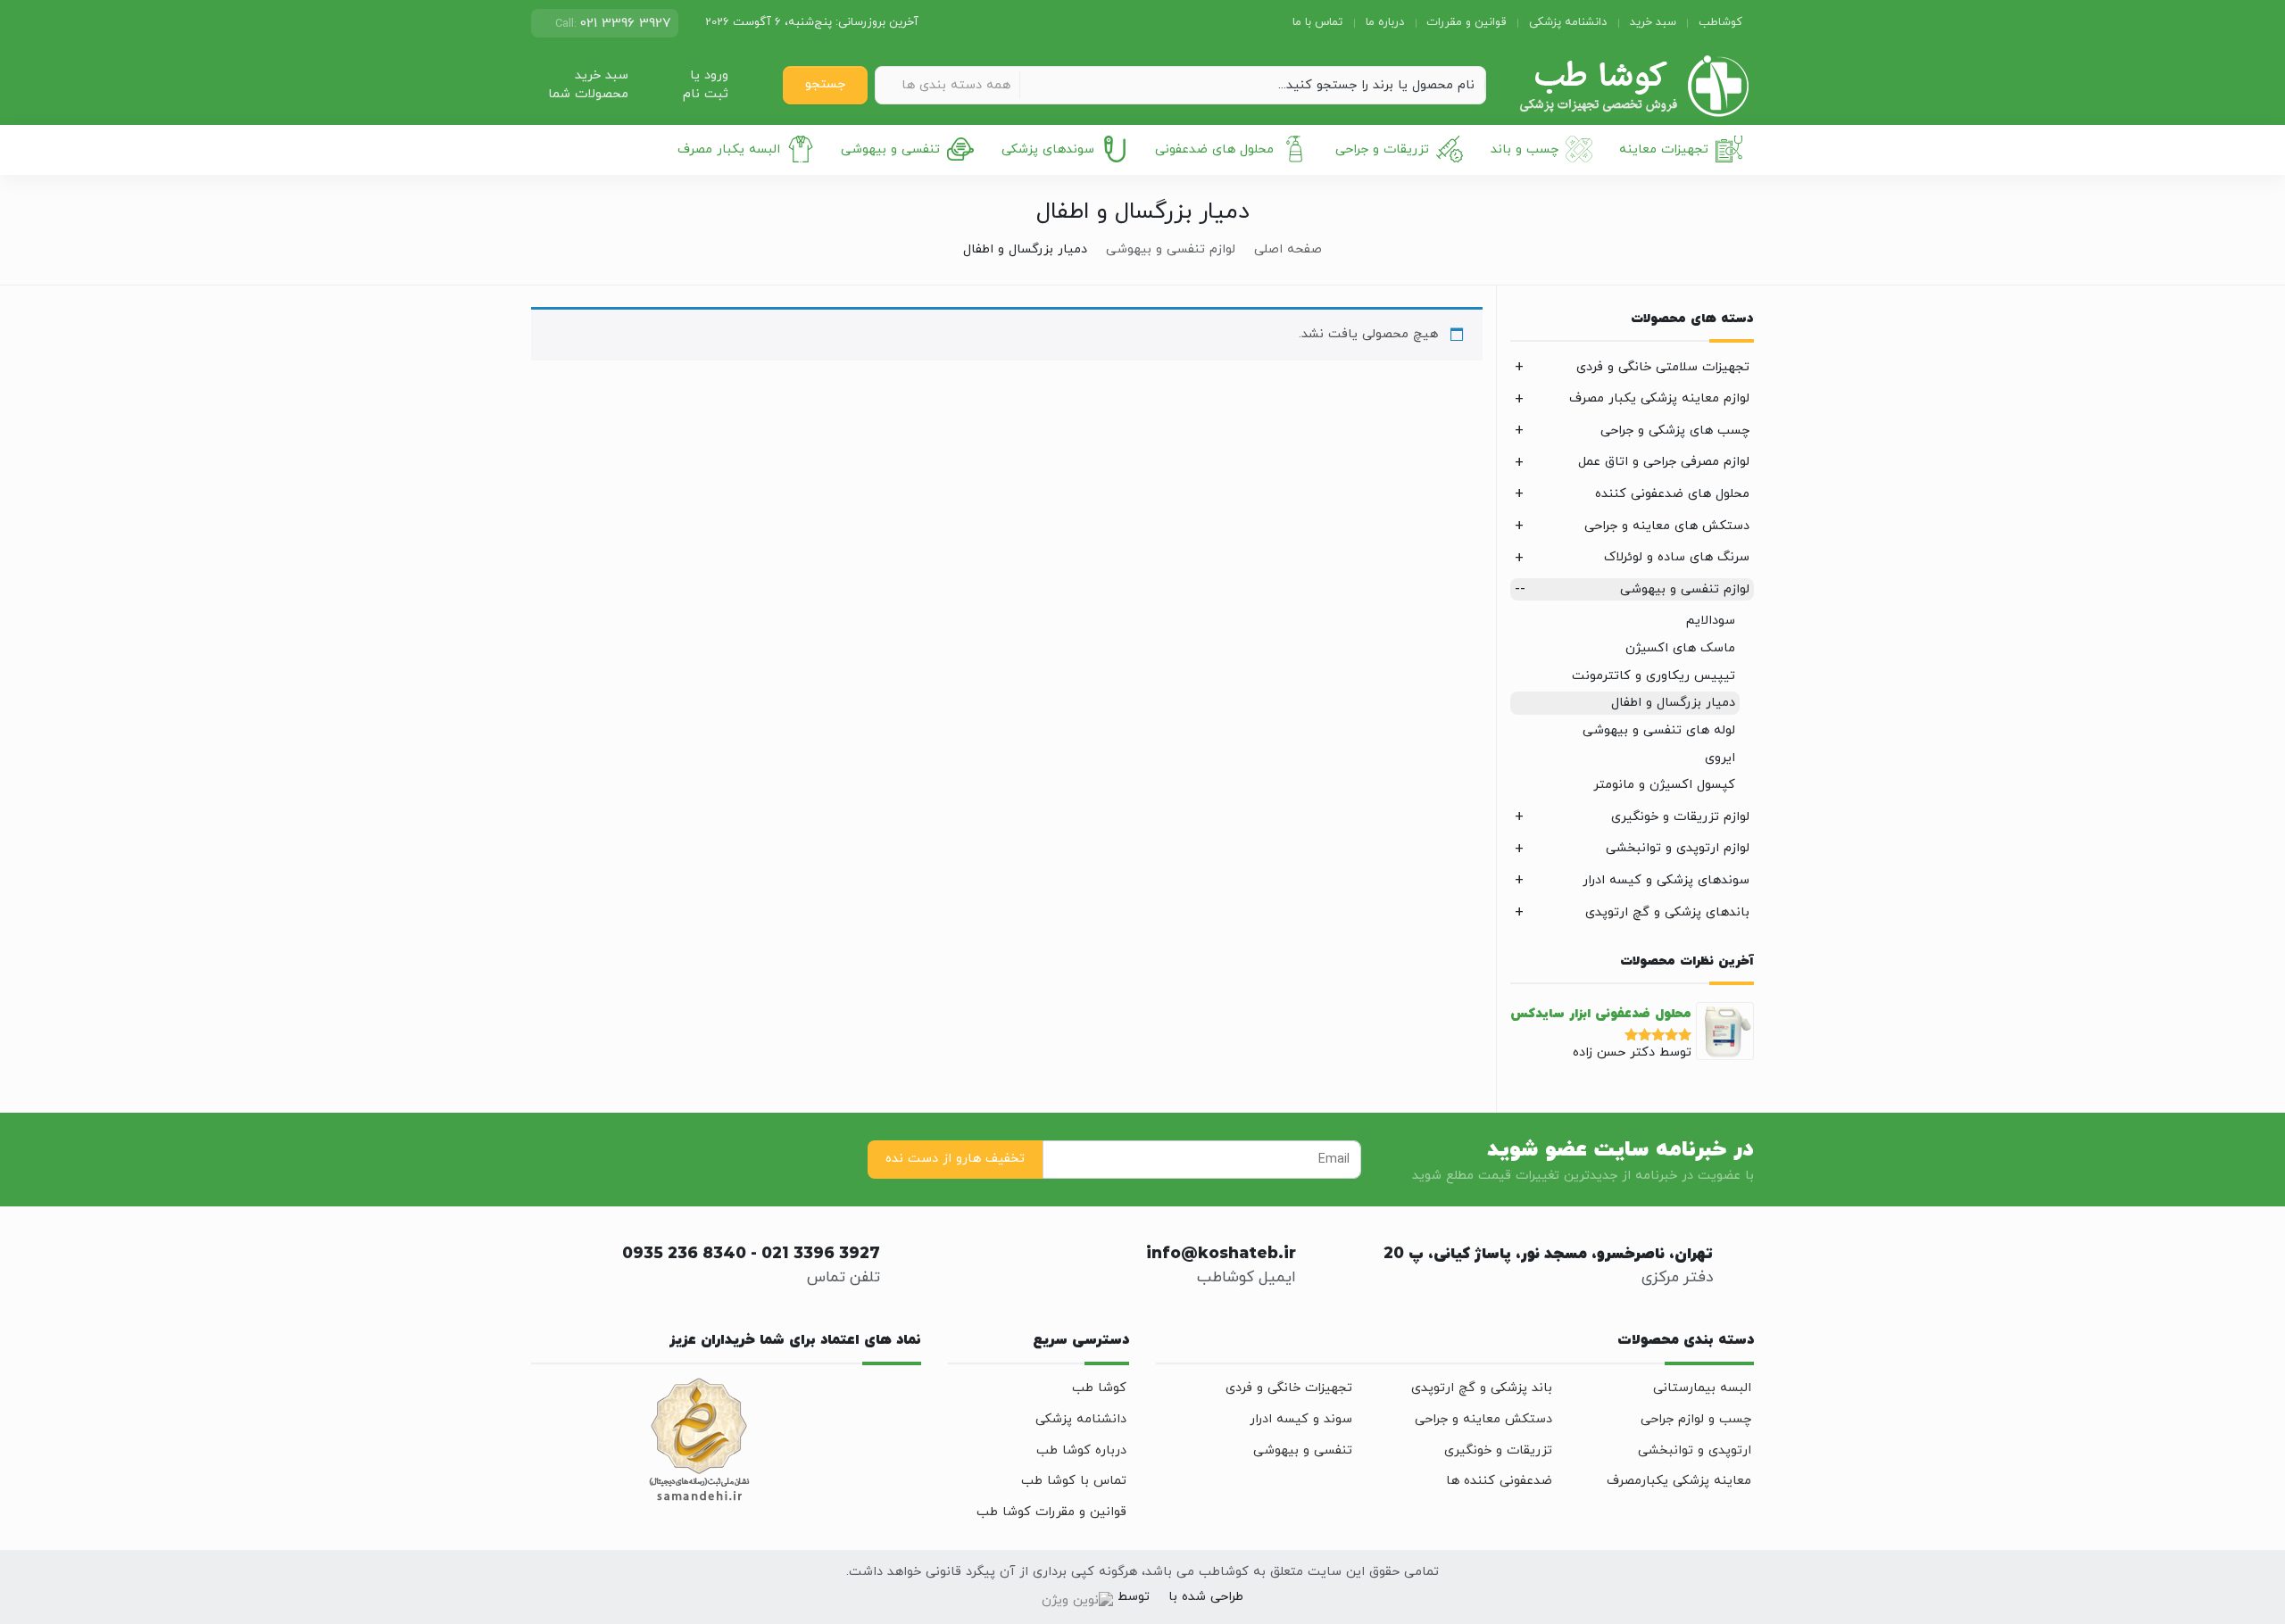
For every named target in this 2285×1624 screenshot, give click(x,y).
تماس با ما (1317, 22)
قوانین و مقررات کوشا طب (1051, 1512)
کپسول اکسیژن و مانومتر (1664, 785)
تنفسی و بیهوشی (890, 149)
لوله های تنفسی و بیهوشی (1659, 730)
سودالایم (1711, 621)
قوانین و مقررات (1466, 22)
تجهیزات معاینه (1664, 149)
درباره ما (1385, 22)
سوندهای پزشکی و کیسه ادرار (1666, 880)
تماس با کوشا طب (1074, 1481)
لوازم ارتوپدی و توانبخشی (1678, 848)
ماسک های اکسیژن (1680, 648)
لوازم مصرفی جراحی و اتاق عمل (1664, 462)
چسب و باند (1525, 149)
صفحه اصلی (1288, 249)
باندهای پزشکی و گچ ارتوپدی (1667, 912)
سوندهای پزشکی (1048, 149)
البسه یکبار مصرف (729, 149)
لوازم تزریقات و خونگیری (1680, 817)
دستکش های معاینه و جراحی (1667, 526)
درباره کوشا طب (1081, 1450)
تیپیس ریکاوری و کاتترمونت (1654, 676)
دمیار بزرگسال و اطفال (1673, 703)
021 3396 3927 (821, 1255)
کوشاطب (1720, 22)
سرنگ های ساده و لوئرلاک (1677, 557)
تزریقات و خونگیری (1498, 1450)
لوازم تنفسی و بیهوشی (1171, 249)
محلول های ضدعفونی (1214, 149)
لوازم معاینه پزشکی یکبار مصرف (1659, 398)
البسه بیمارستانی (1702, 1388)
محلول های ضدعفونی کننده (1672, 494)
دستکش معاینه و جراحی (1483, 1419)
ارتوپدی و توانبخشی (1695, 1450)
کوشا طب (1099, 1388)
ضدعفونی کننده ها (1499, 1481)
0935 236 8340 (684, 1255)
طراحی (1225, 1597)
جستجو (825, 84)
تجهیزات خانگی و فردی (1289, 1388)
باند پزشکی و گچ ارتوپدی (1482, 1388)
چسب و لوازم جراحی (1696, 1419)
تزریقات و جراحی (1382, 149)
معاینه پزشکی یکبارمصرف (1679, 1481)
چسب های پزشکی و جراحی (1675, 431)
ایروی (1720, 758)
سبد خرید (1653, 22)
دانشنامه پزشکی (1568, 22)
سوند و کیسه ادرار (1301, 1419)
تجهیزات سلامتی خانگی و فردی (1663, 367)
